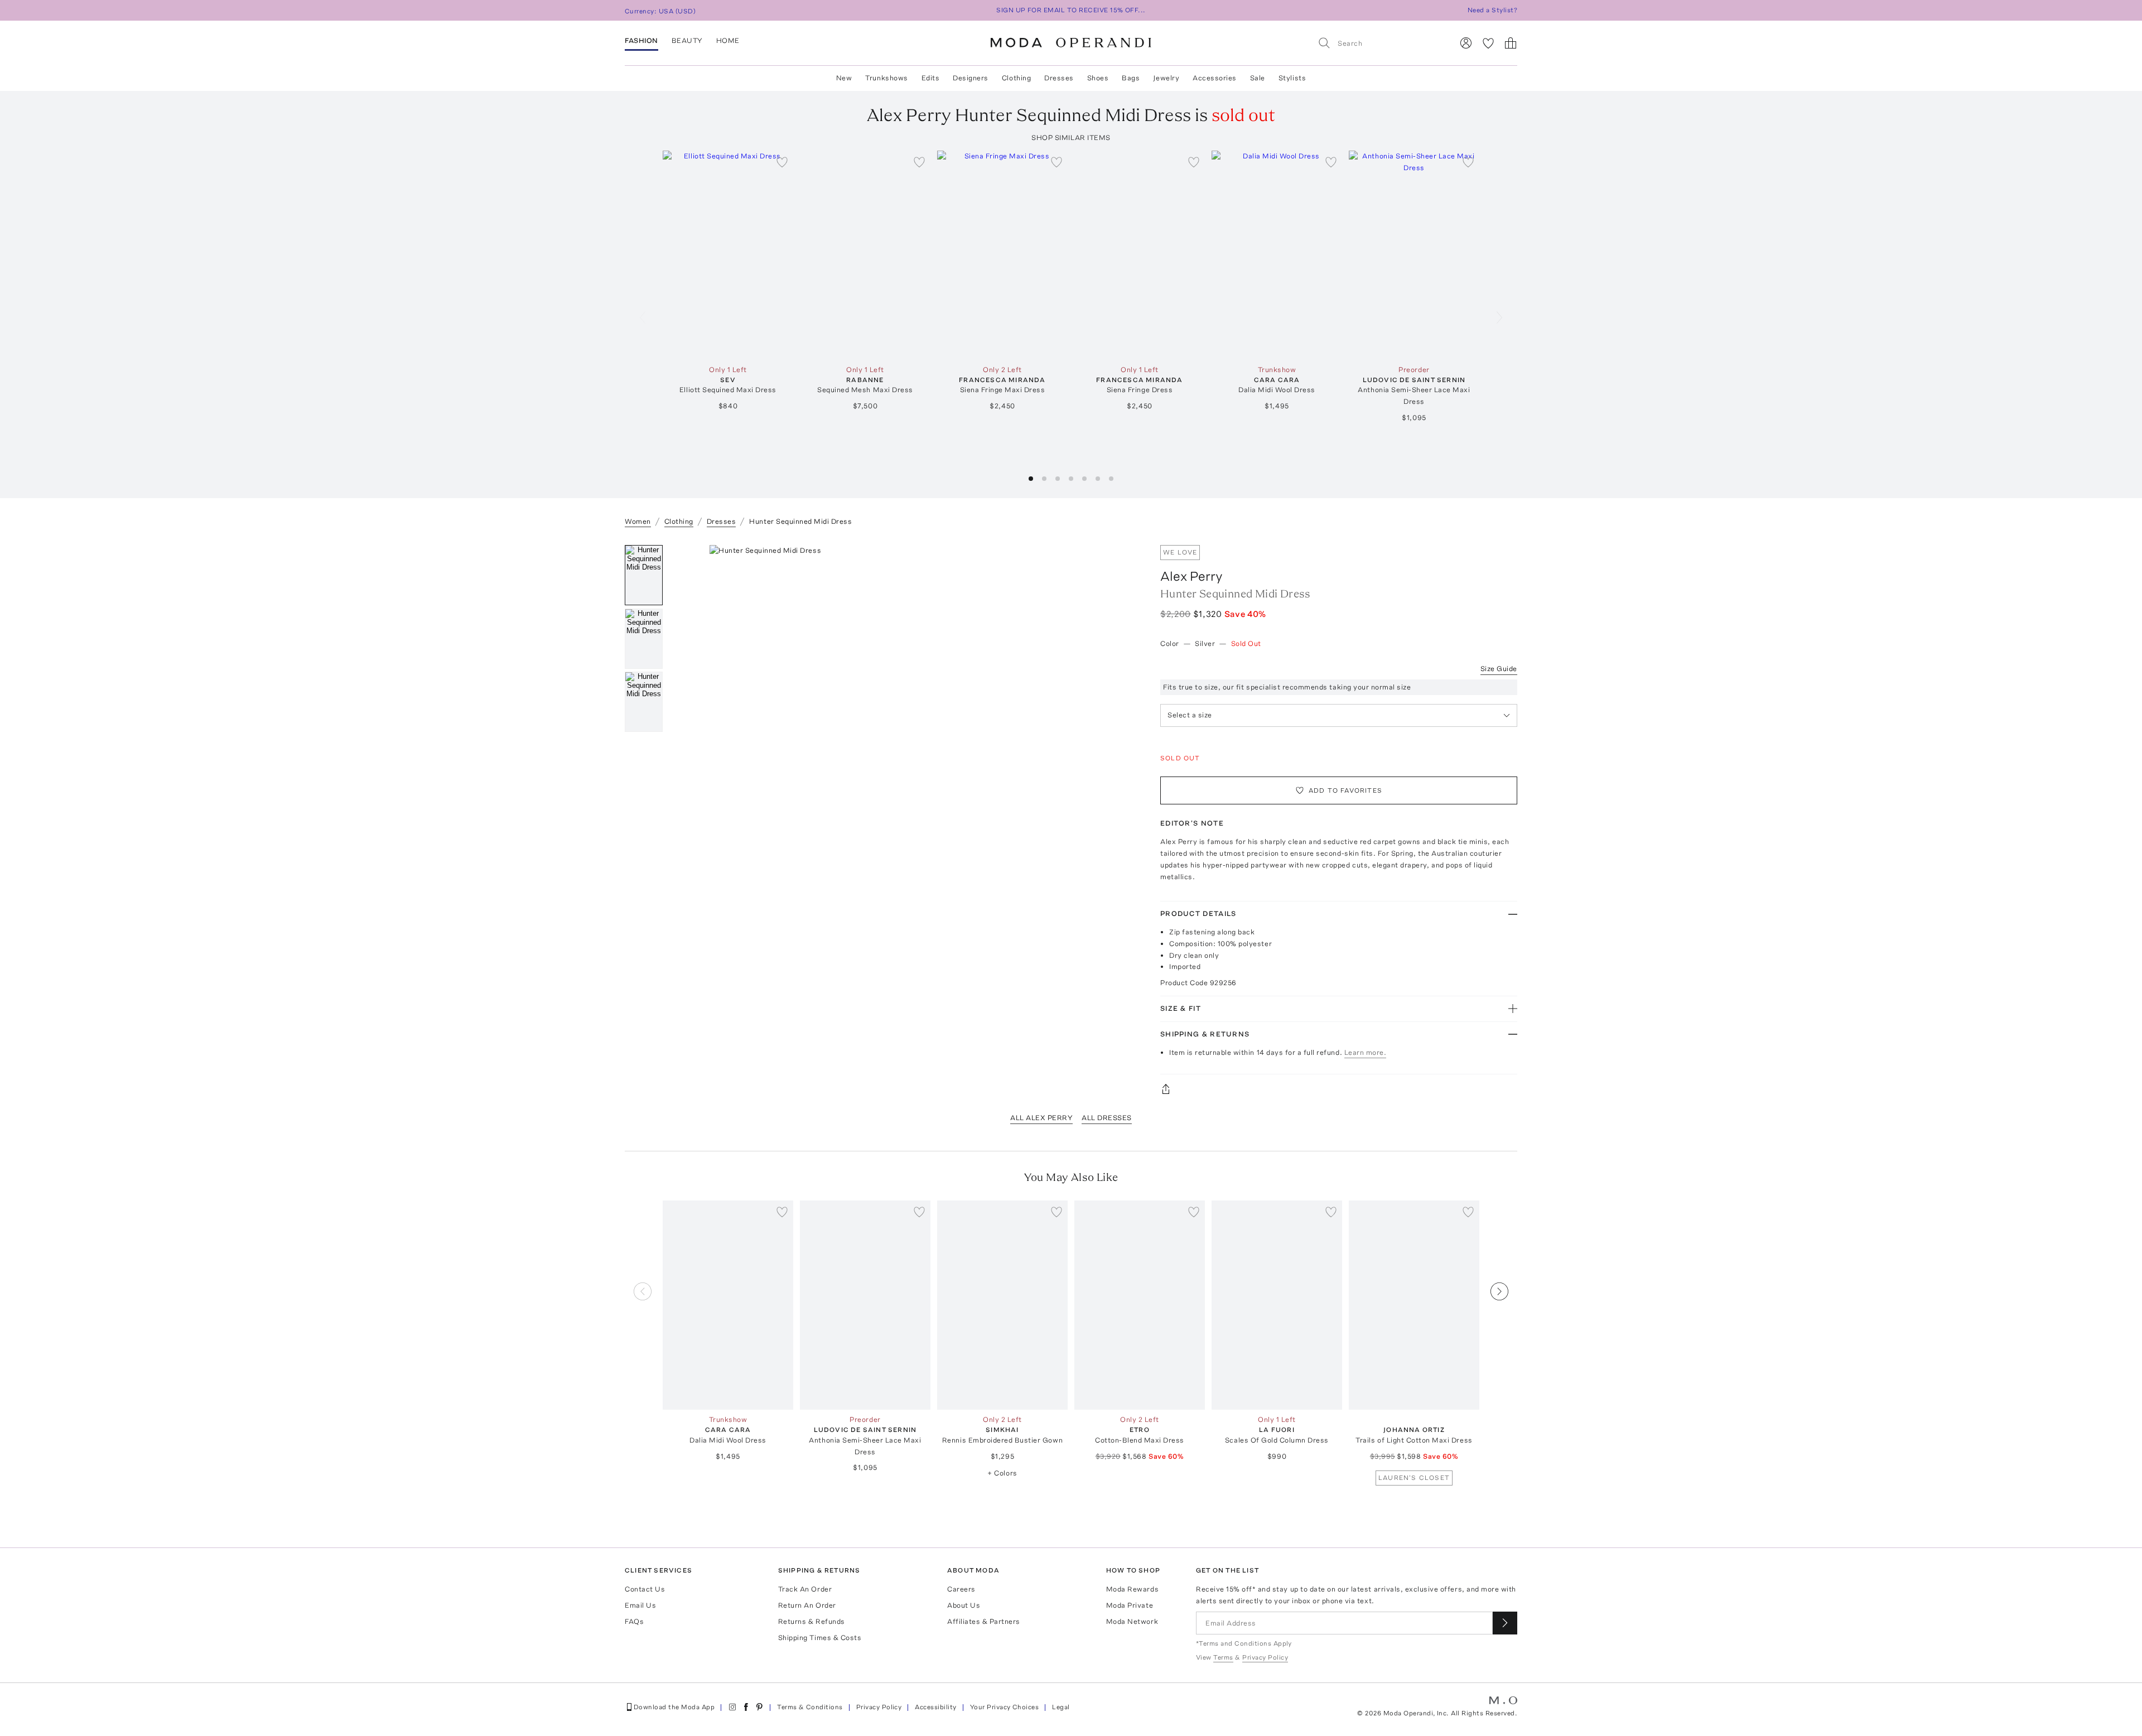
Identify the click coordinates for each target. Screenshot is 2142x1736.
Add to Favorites (1345, 790)
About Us (964, 1605)
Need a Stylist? (1492, 10)
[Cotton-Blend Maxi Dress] (1140, 1305)
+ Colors (1002, 1473)
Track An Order (805, 1589)
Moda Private (1130, 1605)
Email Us (640, 1605)
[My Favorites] (1488, 43)
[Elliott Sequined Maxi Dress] (728, 255)
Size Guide (1499, 669)
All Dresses (1107, 1118)
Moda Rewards (1132, 1589)
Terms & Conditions (810, 1707)
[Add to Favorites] (782, 162)
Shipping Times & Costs (820, 1638)
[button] (1031, 479)
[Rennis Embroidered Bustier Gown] (1002, 1305)
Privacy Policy (879, 1707)
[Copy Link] (1339, 1089)
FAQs (634, 1621)
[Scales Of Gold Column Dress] (1277, 1305)
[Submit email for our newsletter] (1505, 1623)
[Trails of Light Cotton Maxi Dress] (1414, 1305)
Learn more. (1366, 1052)
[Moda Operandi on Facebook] (746, 1707)
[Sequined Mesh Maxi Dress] (865, 255)
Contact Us (645, 1589)
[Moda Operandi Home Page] (1071, 43)
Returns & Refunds (812, 1621)
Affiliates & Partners (984, 1621)
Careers (961, 1589)
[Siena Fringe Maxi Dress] (1002, 255)
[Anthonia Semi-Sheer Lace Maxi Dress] (1414, 255)
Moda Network (1132, 1621)
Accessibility (935, 1707)
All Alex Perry (1041, 1118)
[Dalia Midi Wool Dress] (1277, 255)
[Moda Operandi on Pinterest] (759, 1707)
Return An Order (807, 1605)
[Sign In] (1466, 43)
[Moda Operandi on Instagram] (732, 1707)
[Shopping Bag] (1511, 43)
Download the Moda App (674, 1707)
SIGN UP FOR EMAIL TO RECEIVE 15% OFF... (1071, 10)
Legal (1061, 1707)
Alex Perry (1191, 576)
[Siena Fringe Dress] (1140, 255)
